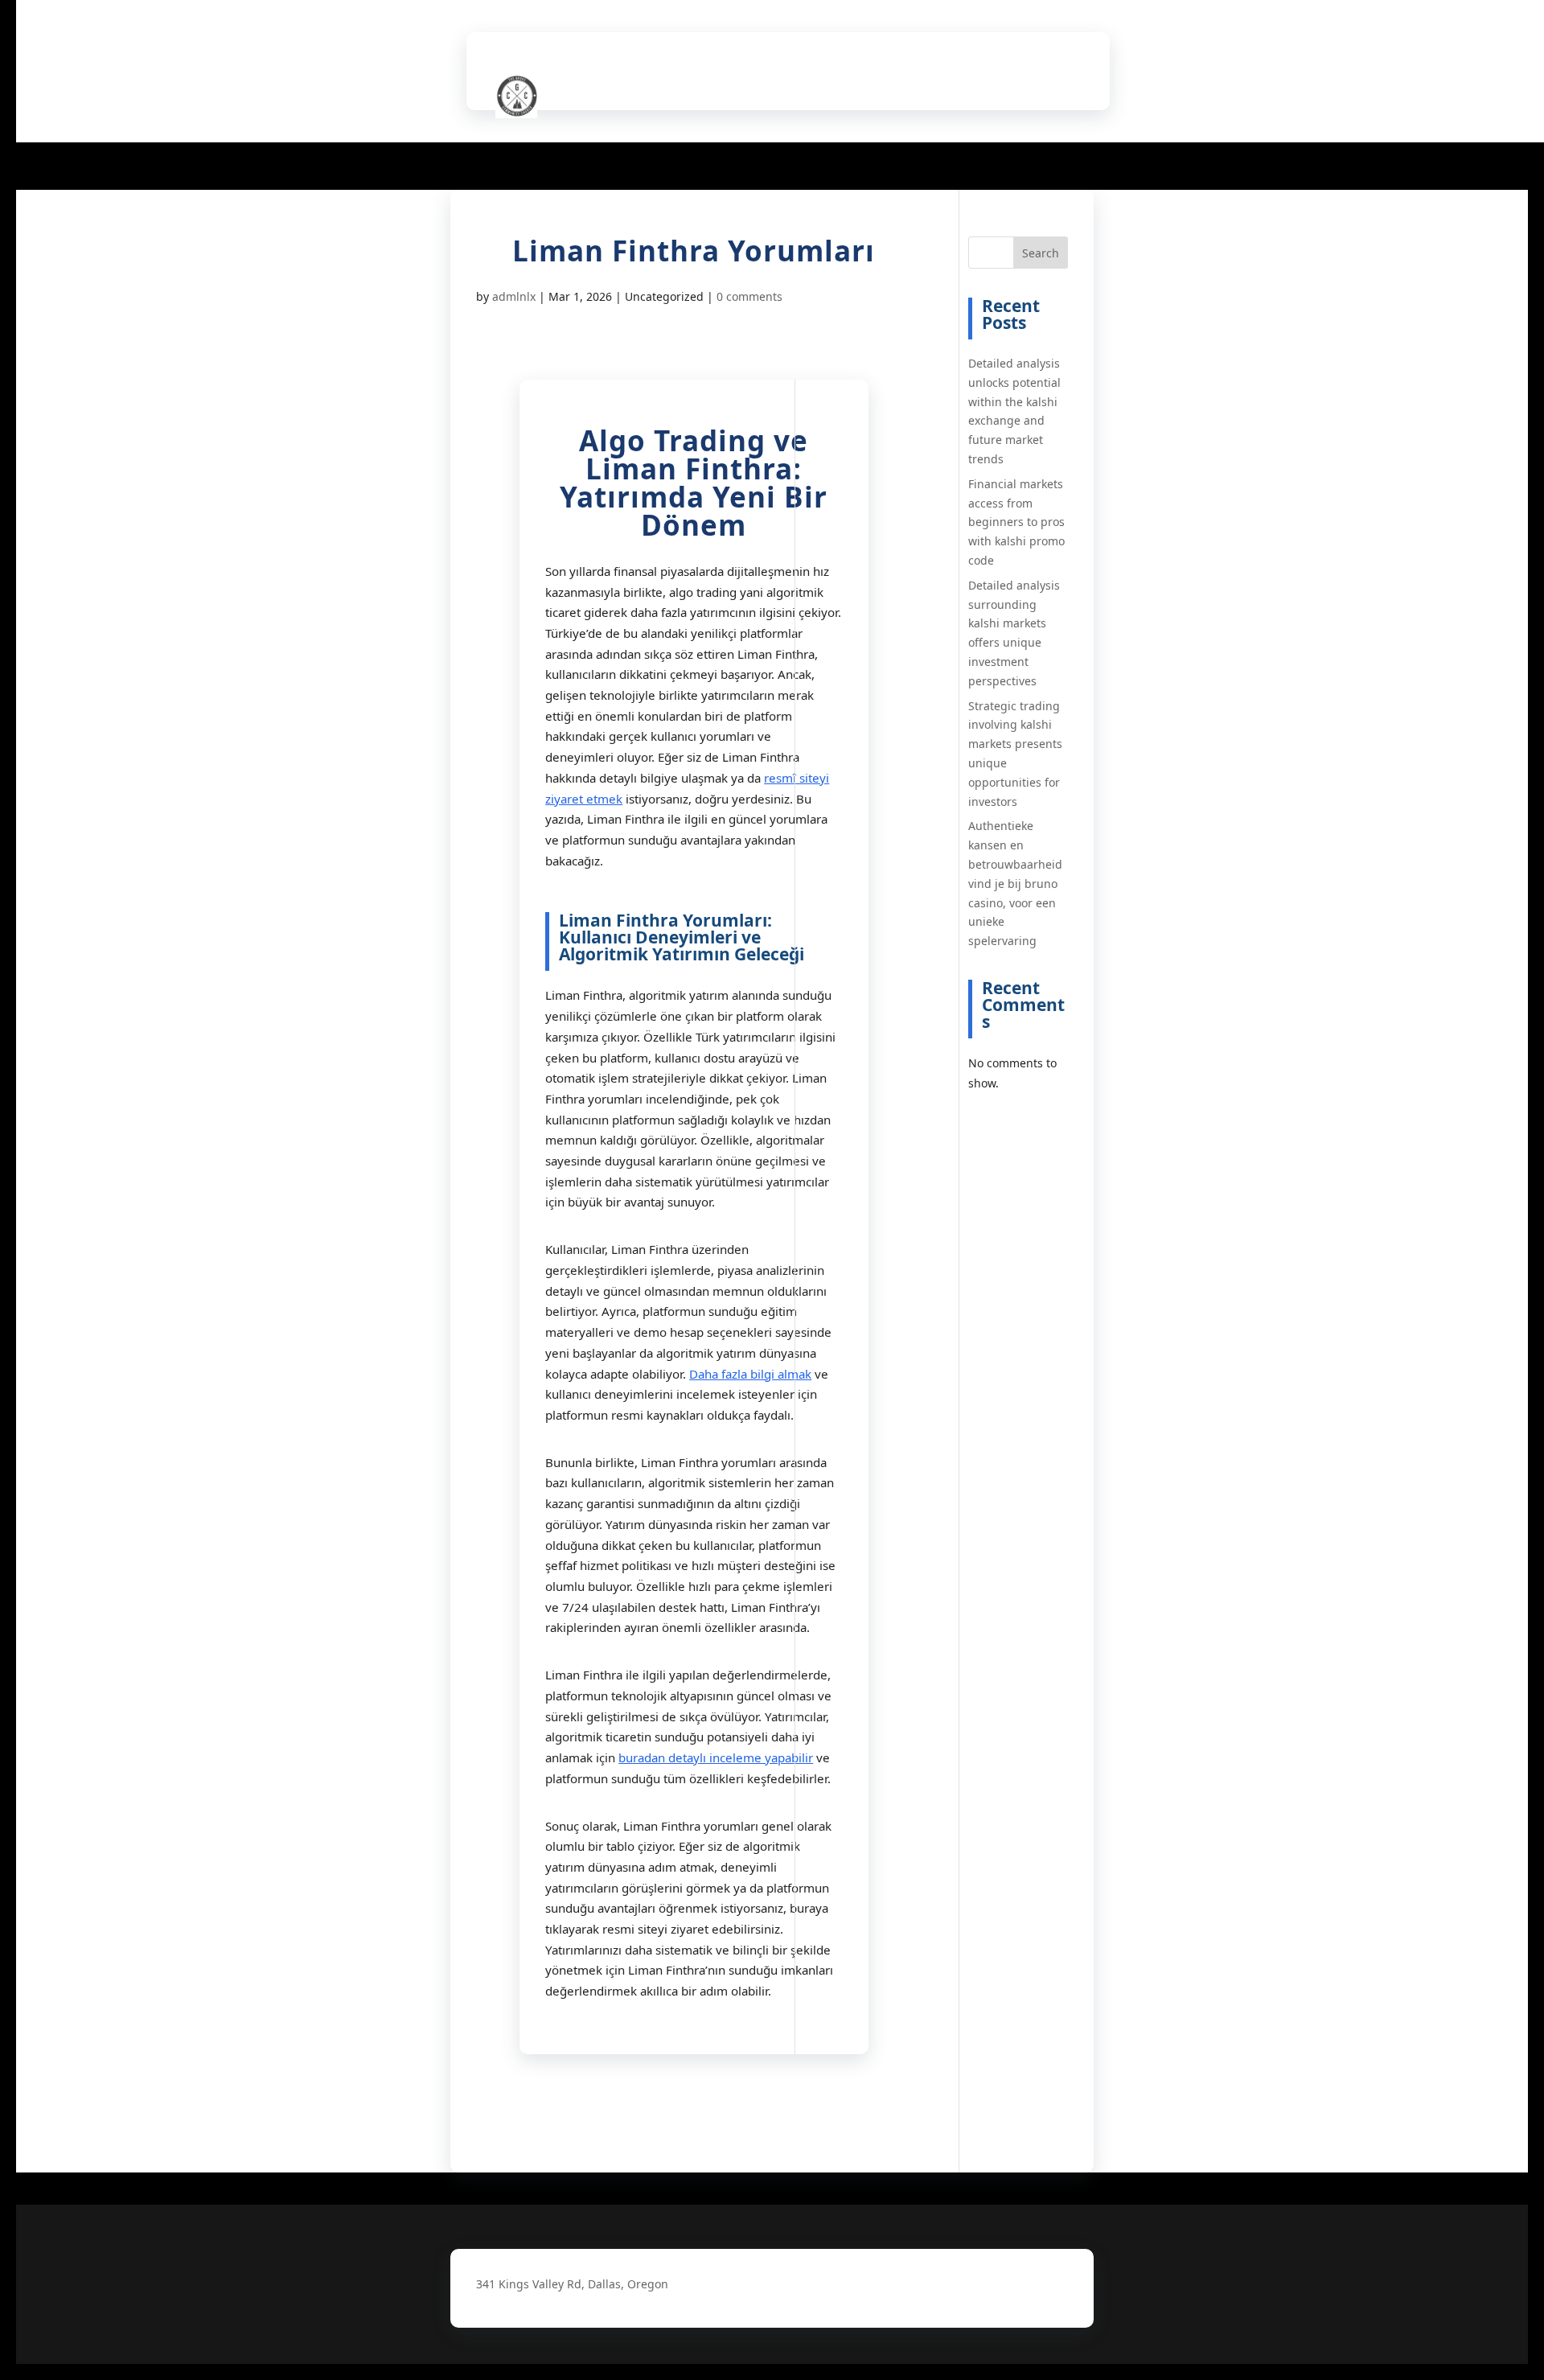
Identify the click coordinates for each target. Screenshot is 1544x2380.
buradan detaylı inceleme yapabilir (716, 1757)
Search (1041, 253)
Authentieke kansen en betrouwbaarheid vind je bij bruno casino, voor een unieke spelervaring (1015, 883)
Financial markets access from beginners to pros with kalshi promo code (1016, 522)
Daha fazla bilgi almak (750, 1374)
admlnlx (514, 296)
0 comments (749, 296)
